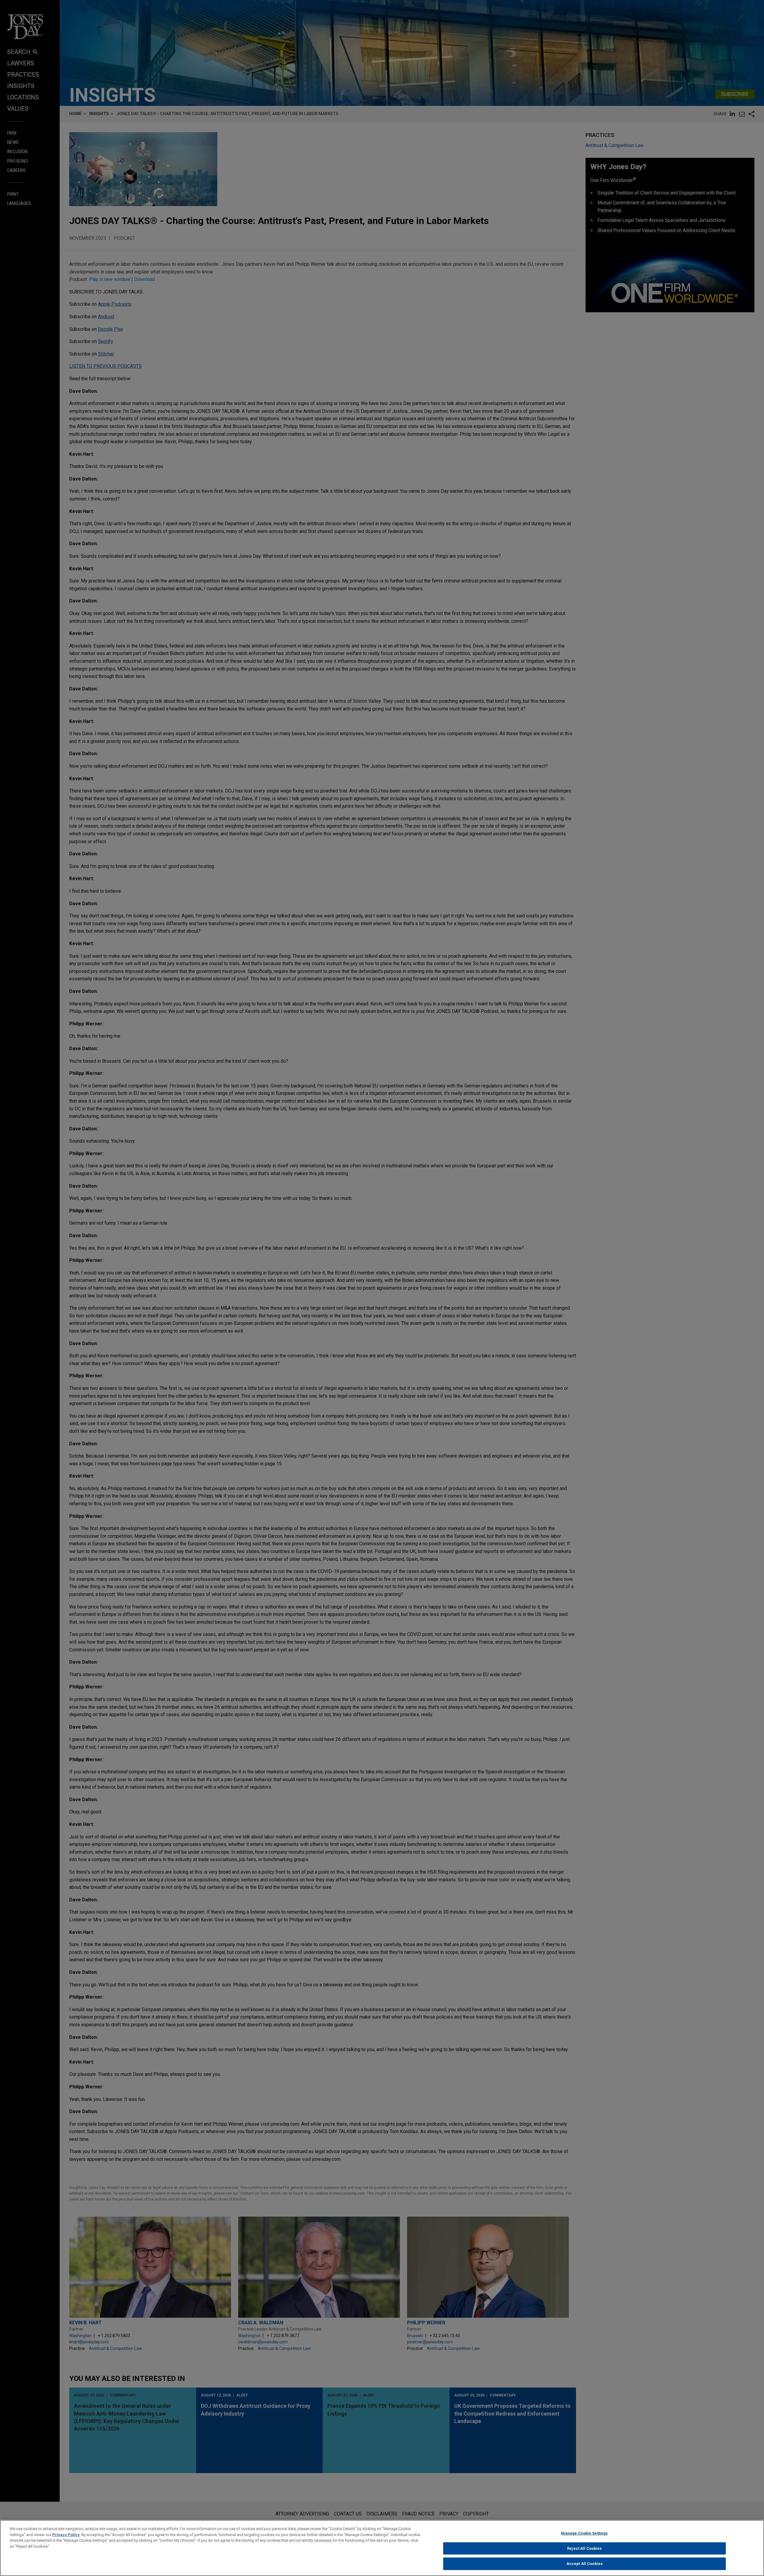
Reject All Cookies (584, 2548)
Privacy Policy (66, 2535)
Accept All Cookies (584, 2564)
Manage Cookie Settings (584, 2533)
